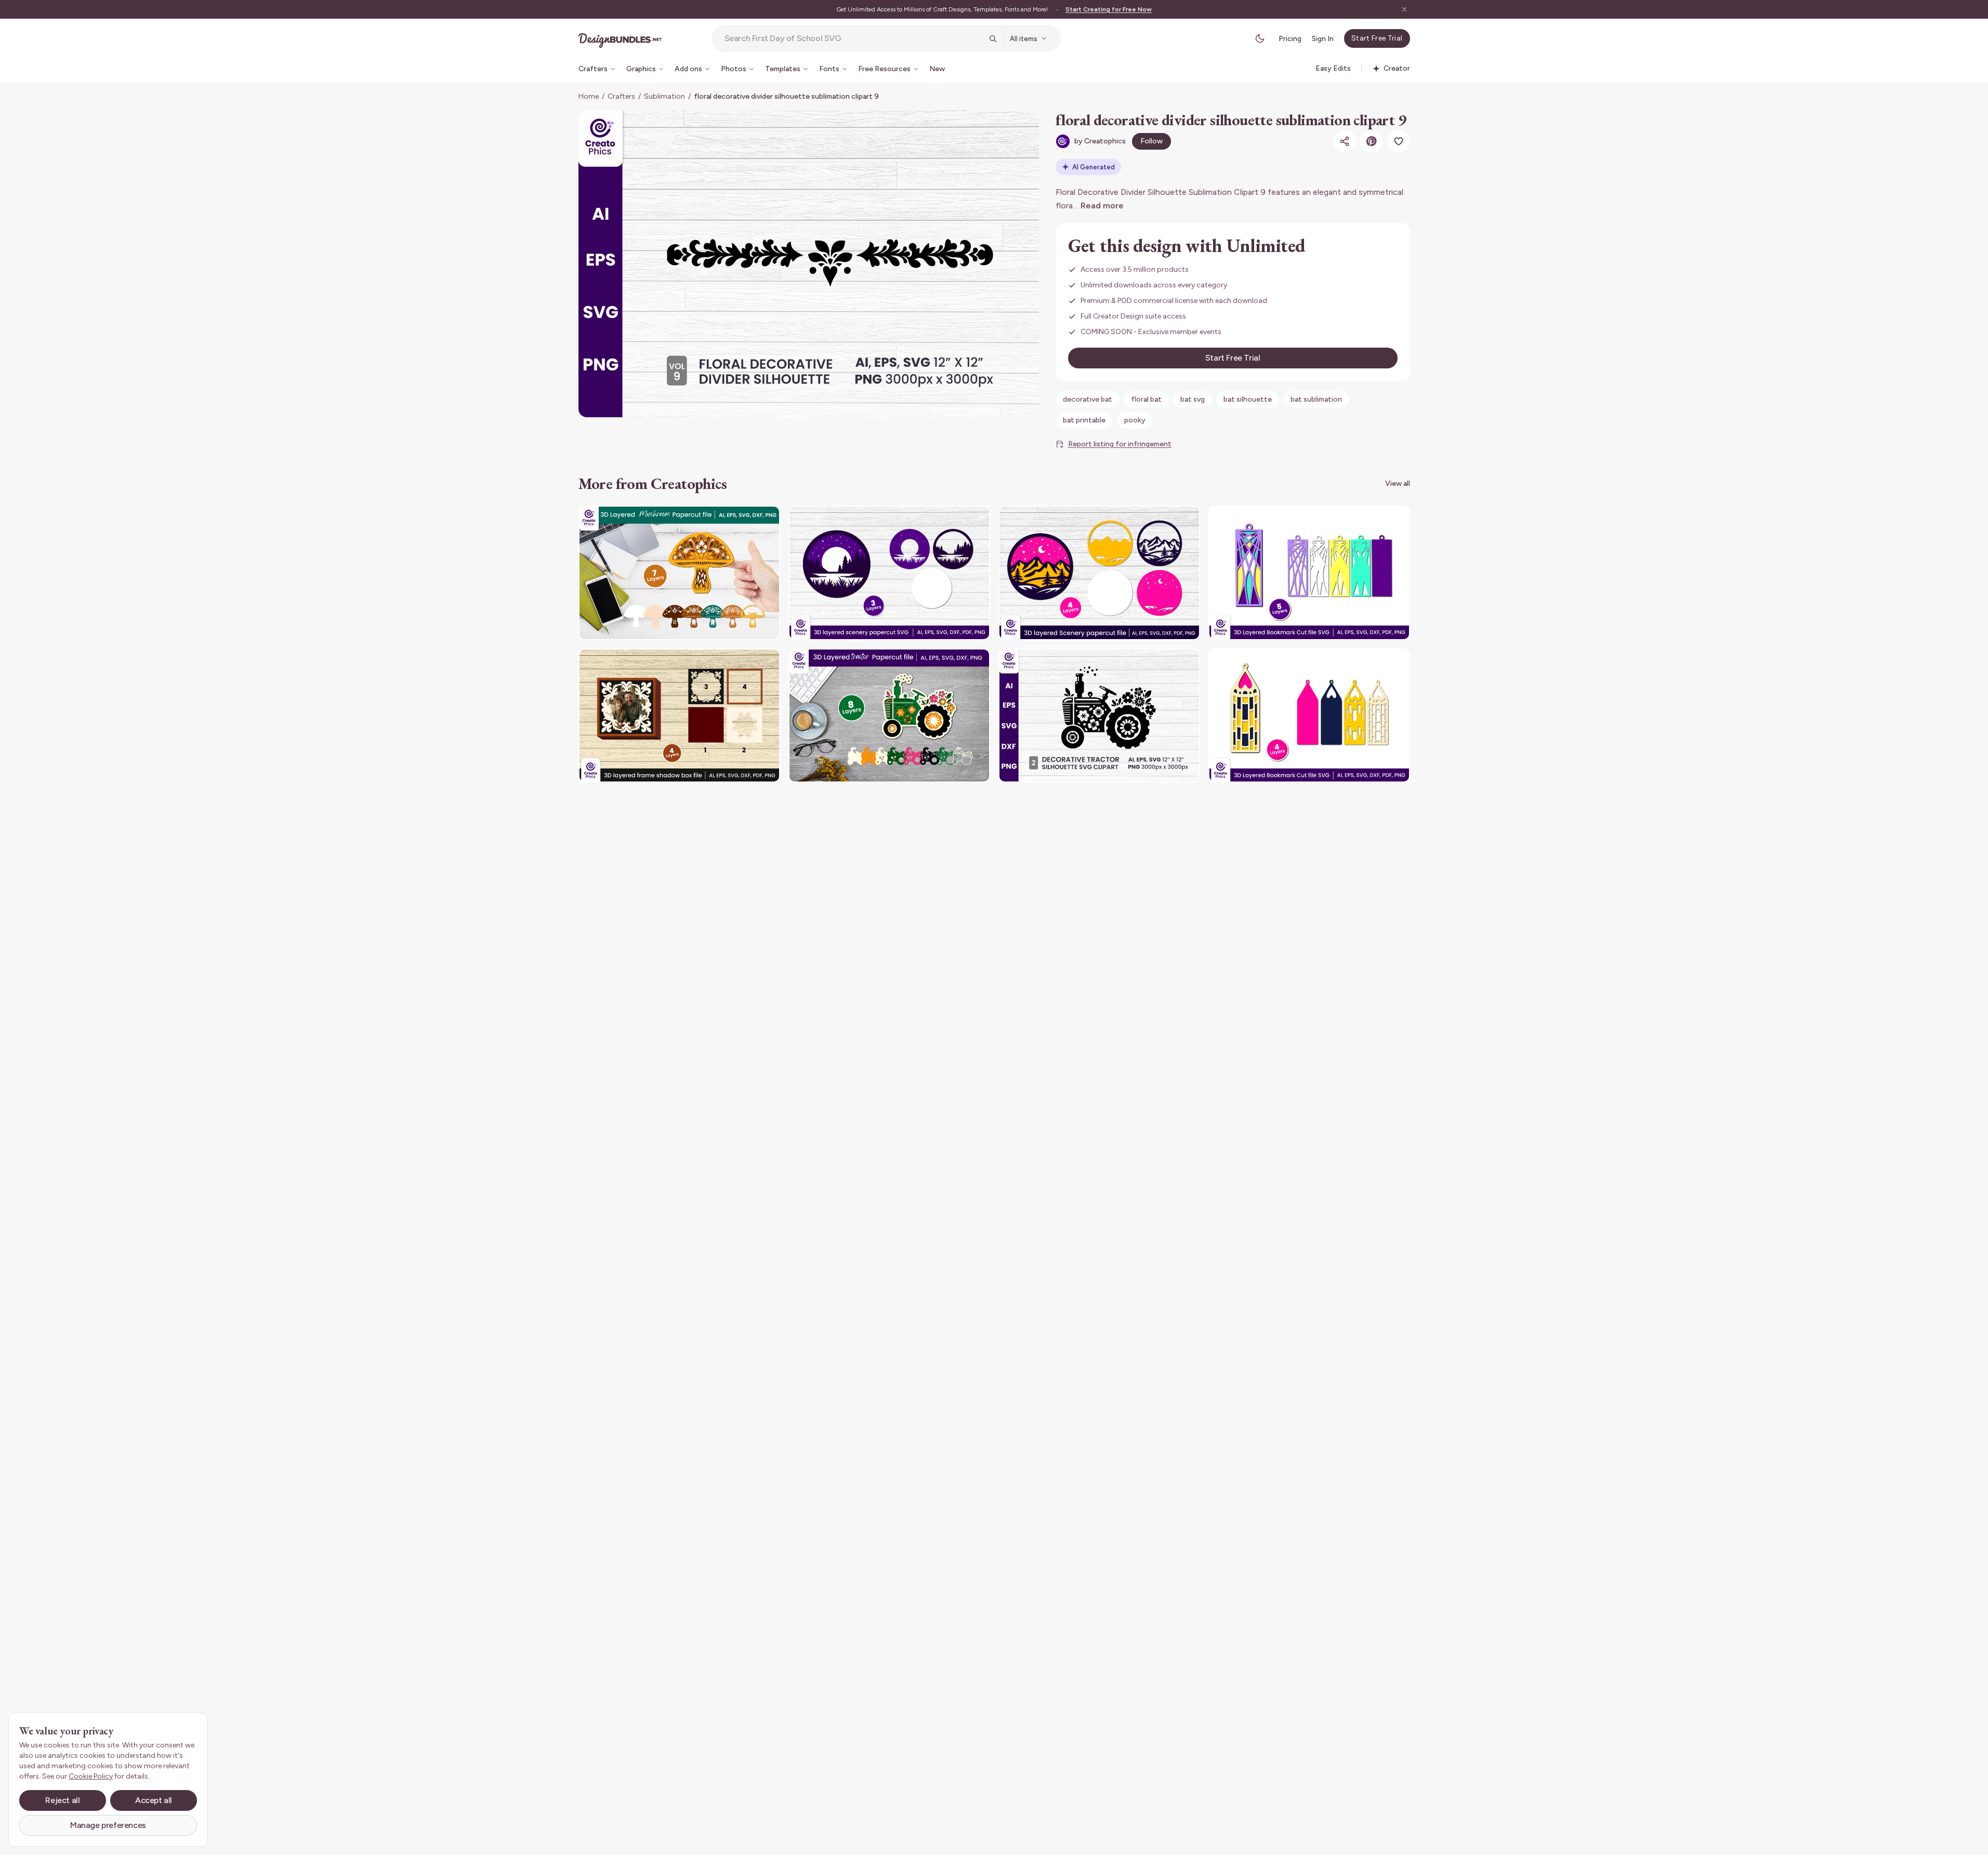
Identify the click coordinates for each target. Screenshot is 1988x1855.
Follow (1151, 141)
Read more (1102, 206)
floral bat (1146, 399)
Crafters (621, 96)
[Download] (744, 520)
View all (1398, 483)
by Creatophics (1100, 141)
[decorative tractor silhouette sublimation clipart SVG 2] (1099, 716)
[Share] (1345, 141)
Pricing (1290, 39)
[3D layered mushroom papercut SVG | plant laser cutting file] (679, 573)
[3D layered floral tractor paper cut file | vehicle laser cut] (889, 716)
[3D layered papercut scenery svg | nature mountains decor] (1099, 573)
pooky (1135, 420)
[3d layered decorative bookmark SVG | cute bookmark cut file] (1309, 573)
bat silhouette (1248, 399)
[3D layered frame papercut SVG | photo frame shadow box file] (679, 716)
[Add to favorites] (1399, 141)
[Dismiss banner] (1404, 9)
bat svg (1193, 399)
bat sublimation (1316, 399)
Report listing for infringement (1120, 444)
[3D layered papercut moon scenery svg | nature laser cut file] (889, 573)
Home (589, 96)
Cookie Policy (91, 1776)
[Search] (993, 38)
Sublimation (664, 96)
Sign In (1323, 39)
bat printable (1084, 420)
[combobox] (853, 38)
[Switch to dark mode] (1260, 38)
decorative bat (1088, 399)
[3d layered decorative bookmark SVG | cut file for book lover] (1309, 716)
